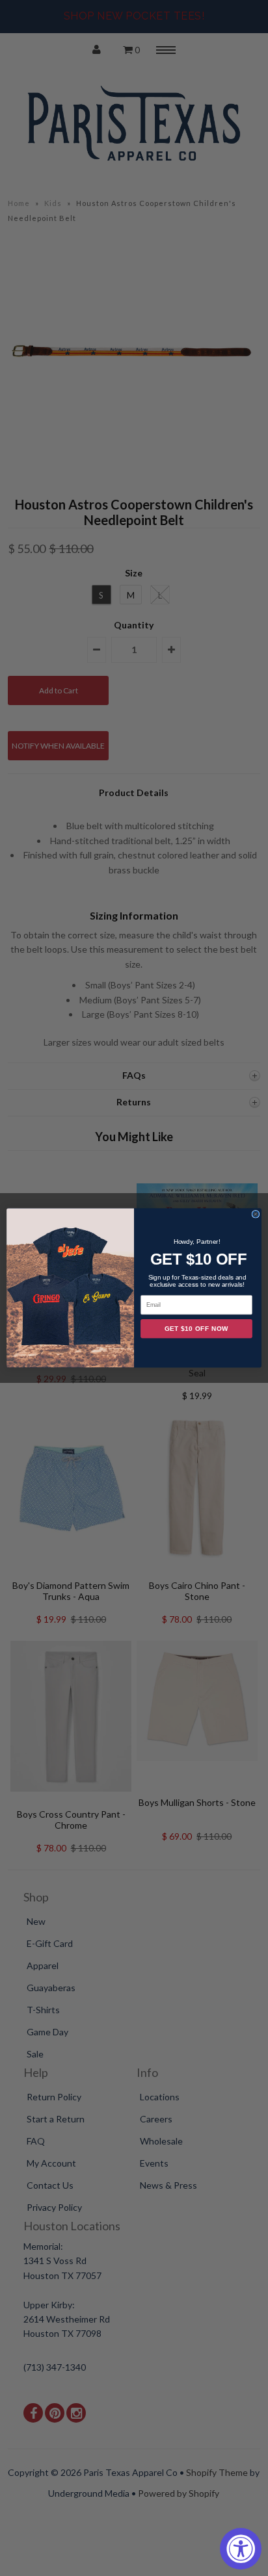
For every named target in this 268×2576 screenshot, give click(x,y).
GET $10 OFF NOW (196, 1329)
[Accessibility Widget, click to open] (241, 2549)
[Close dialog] (256, 1215)
